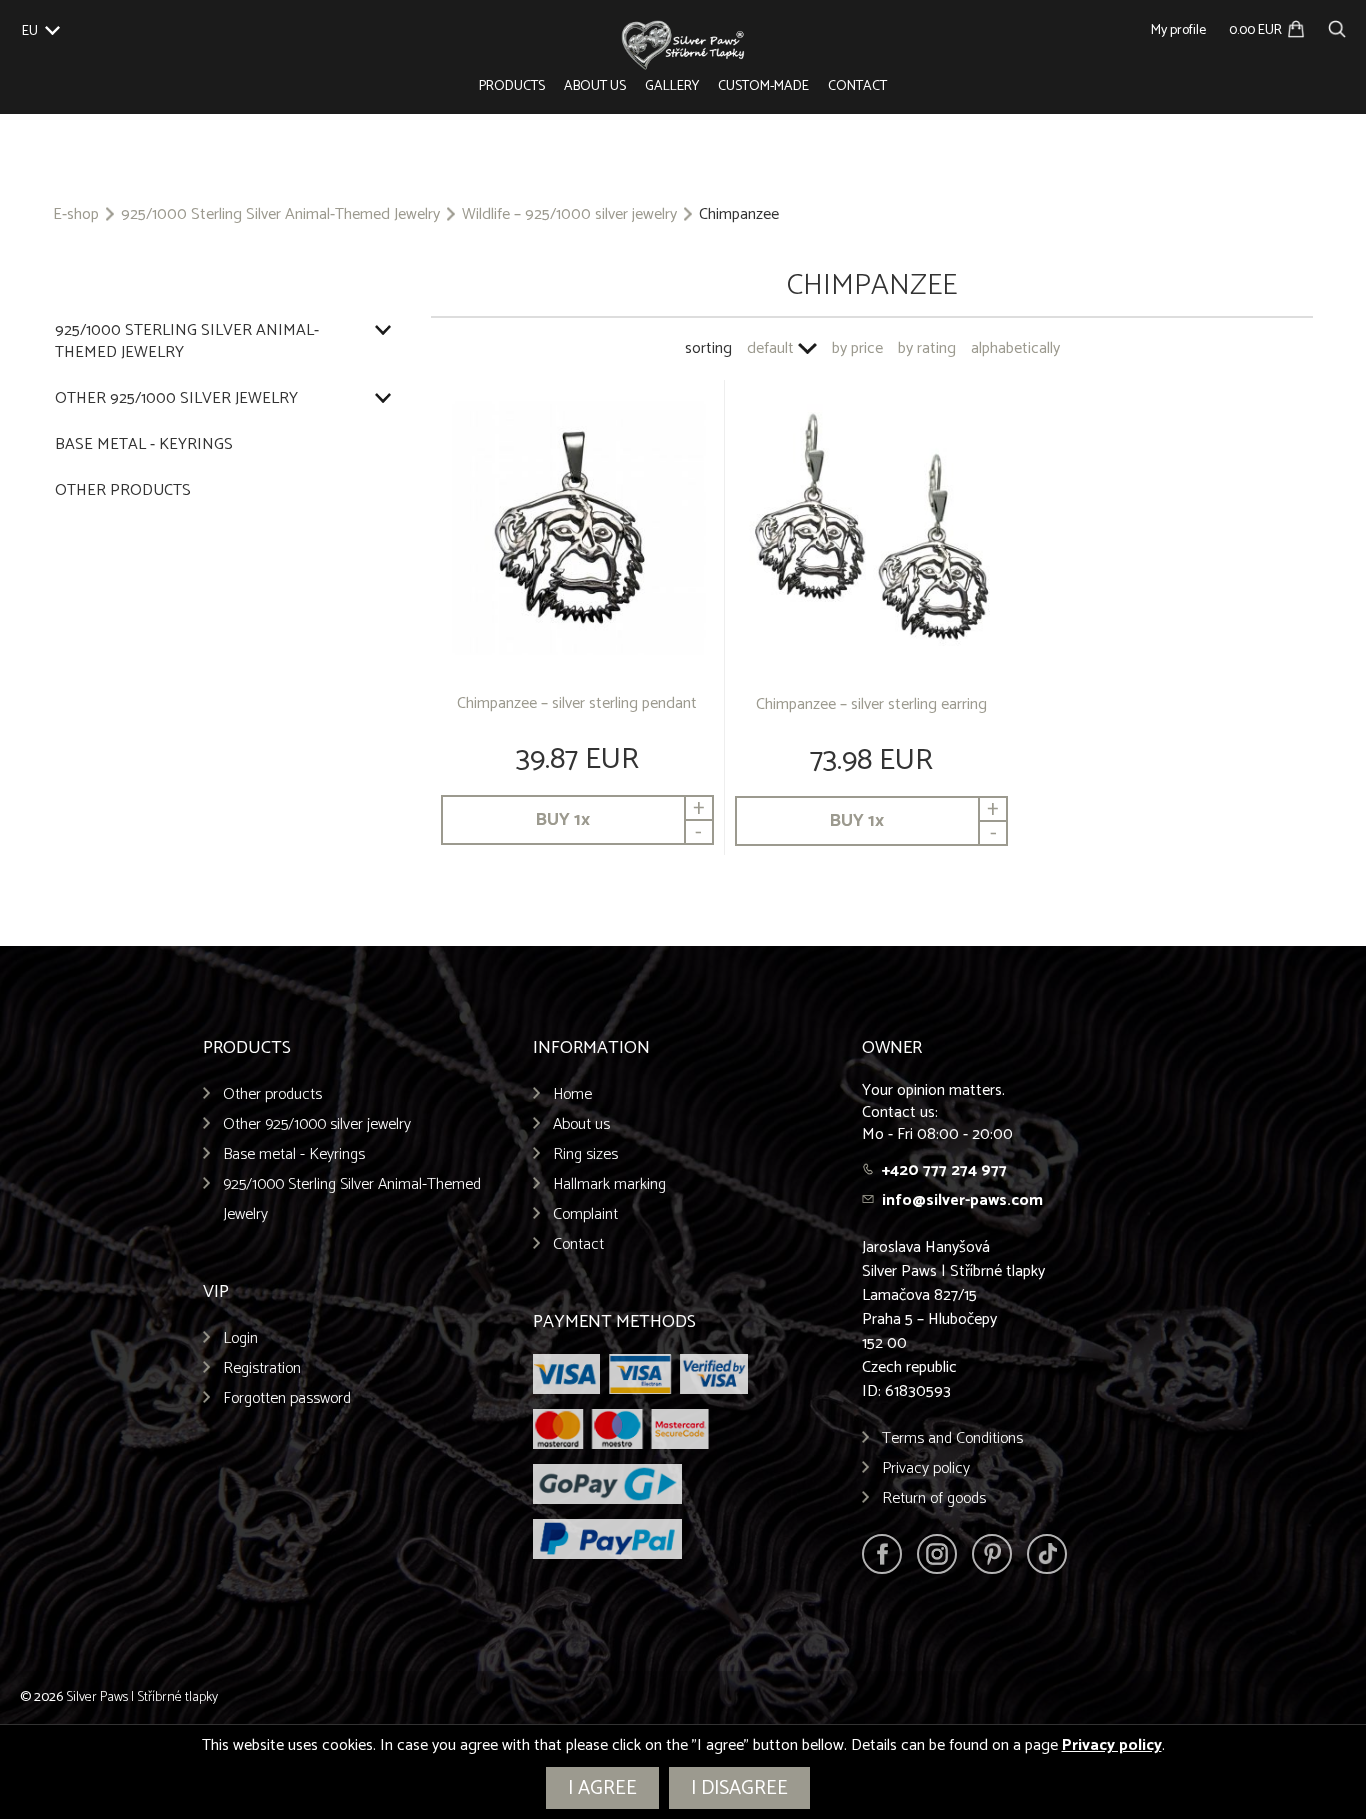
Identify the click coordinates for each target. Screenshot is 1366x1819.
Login (240, 1338)
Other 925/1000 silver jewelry (176, 399)
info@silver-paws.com (962, 1200)
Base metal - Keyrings (144, 445)
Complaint (585, 1214)
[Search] (1337, 26)
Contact (857, 86)
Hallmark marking (609, 1184)
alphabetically (1015, 348)
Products (512, 86)
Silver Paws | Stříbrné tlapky (142, 1697)
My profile (1178, 30)
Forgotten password (287, 1398)
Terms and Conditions (952, 1438)
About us (595, 86)
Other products (123, 491)
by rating (927, 348)
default (770, 348)
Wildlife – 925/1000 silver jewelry (569, 215)
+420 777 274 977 (944, 1170)
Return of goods (934, 1498)
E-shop (76, 215)
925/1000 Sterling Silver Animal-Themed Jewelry (280, 215)
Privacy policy (926, 1468)
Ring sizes (585, 1154)
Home (572, 1094)
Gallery (672, 86)
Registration (262, 1368)
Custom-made (763, 86)
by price (857, 348)
